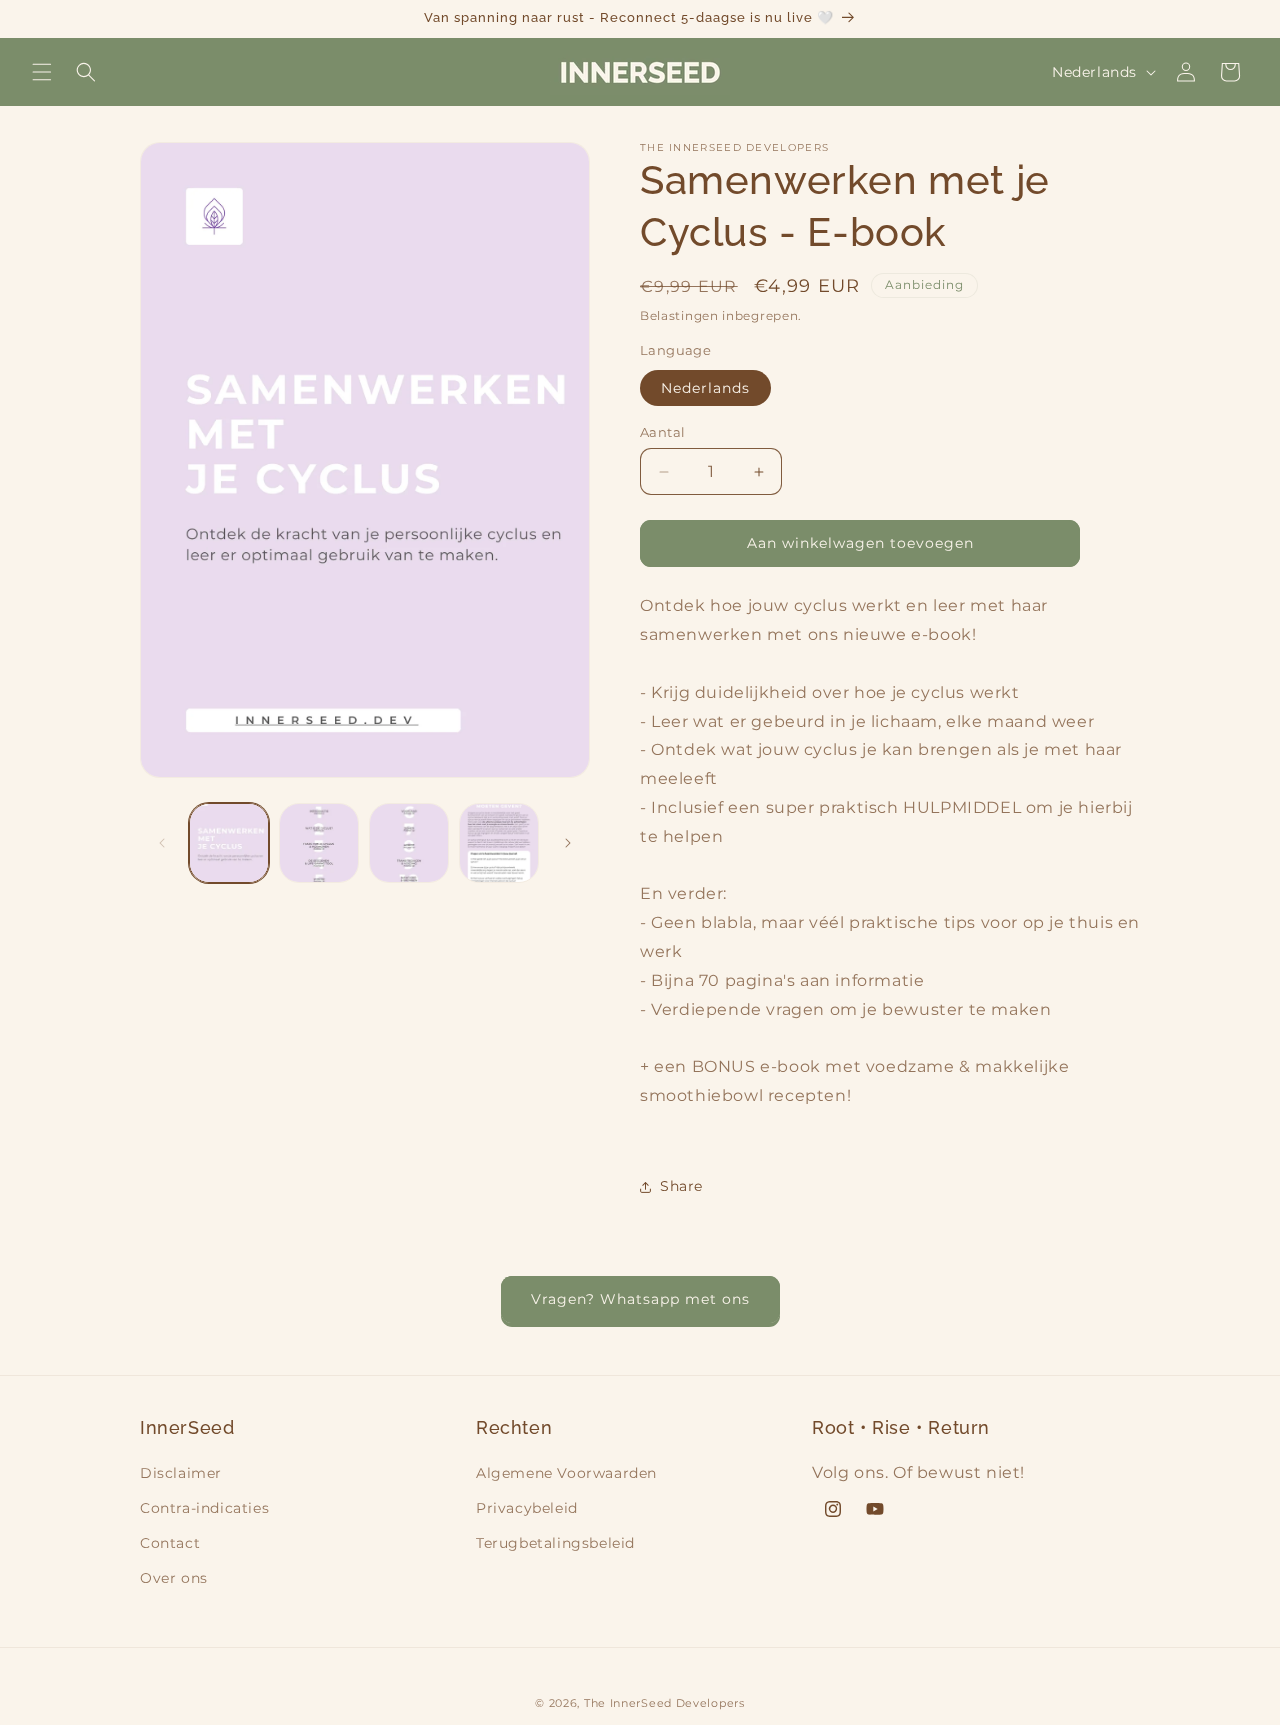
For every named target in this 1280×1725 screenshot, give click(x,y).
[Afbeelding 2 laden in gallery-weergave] (319, 843)
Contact (170, 1543)
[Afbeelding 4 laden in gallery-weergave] (499, 843)
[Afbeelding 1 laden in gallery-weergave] (229, 843)
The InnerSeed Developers (664, 1703)
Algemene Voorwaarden (566, 1473)
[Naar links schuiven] (162, 843)
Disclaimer (181, 1473)
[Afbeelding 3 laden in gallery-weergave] (409, 843)
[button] (42, 72)
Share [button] (681, 1186)
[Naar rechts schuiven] (568, 843)
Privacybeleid (527, 1508)
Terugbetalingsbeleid (555, 1543)
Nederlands (705, 388)
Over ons (174, 1578)
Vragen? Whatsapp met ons (640, 1299)
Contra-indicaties (204, 1508)
